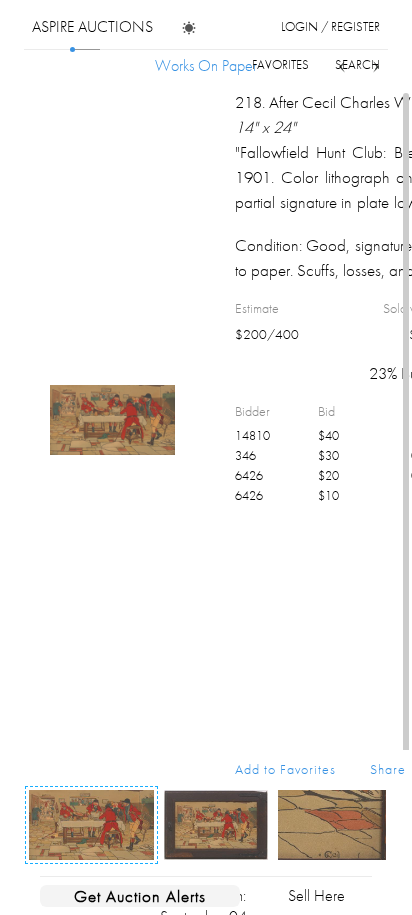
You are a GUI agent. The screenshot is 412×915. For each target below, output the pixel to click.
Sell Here (316, 895)
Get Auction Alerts (140, 896)
